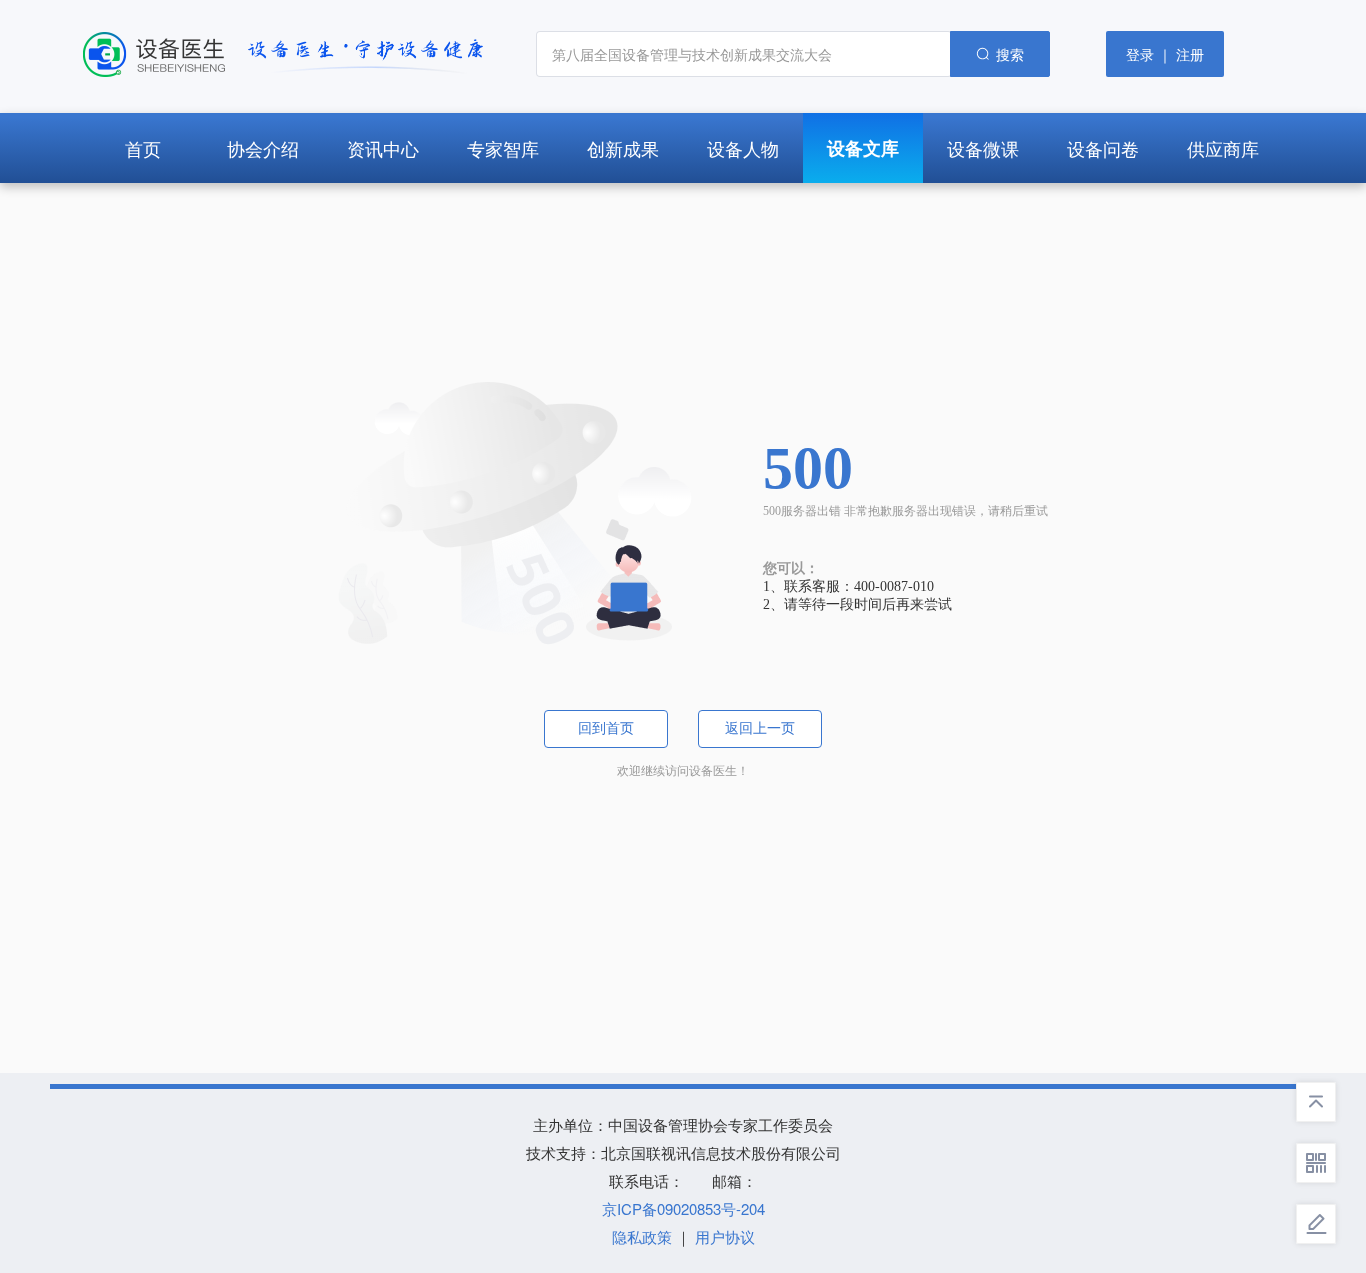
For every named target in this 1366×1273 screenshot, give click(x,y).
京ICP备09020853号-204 (683, 1208)
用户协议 (725, 1236)
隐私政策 (642, 1236)
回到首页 (606, 728)
